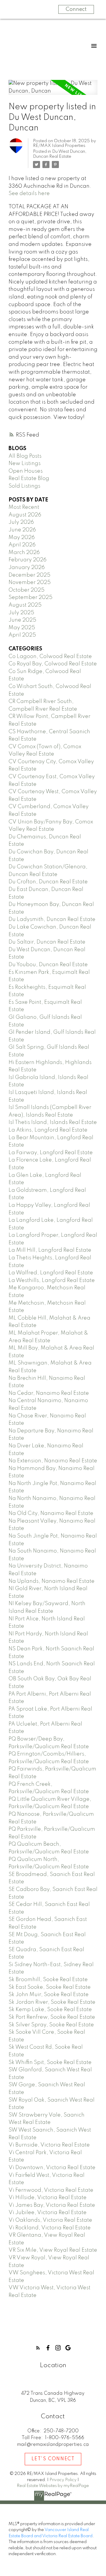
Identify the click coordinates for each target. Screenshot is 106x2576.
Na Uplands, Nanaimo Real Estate (52, 1581)
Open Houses (26, 471)
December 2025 (29, 575)
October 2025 (26, 590)
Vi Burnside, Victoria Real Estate (49, 2145)
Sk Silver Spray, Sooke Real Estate (51, 2025)
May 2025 (22, 628)
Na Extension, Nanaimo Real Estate (53, 1461)
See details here (29, 194)
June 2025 (22, 620)
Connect (76, 9)
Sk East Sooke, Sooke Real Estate (50, 1987)
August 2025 (25, 605)
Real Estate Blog (29, 479)
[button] (38, 2348)
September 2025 (30, 598)
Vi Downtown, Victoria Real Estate (52, 2168)
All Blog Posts (25, 456)
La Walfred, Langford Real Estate (51, 1273)
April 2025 (22, 635)
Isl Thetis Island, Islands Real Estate (53, 1122)
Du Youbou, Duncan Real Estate (48, 965)
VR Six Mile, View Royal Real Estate (53, 2250)
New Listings (25, 464)
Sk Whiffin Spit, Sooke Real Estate (50, 2063)
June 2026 (22, 530)
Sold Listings (24, 486)
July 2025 (21, 613)
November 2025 (30, 583)
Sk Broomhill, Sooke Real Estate (48, 1980)
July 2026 (21, 522)
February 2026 (28, 560)
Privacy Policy (63, 2480)
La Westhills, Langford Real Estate (52, 1281)
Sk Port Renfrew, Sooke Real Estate (52, 2017)
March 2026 (24, 553)
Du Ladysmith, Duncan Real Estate (52, 919)
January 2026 (27, 568)
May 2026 (22, 538)
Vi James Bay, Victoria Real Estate (52, 2205)
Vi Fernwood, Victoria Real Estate (51, 2190)
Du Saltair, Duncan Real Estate (47, 942)
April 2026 (22, 545)
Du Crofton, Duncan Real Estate (48, 882)
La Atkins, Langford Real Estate (48, 1130)
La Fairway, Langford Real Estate (51, 1153)
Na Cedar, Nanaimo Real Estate (49, 1393)
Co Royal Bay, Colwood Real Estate (53, 664)
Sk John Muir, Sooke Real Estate (49, 1995)
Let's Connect (53, 2459)
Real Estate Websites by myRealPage (53, 2486)
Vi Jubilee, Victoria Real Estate (48, 2213)
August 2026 (25, 515)
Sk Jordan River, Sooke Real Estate (52, 2002)
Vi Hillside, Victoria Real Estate (48, 2198)
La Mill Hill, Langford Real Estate (50, 1250)
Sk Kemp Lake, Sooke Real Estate (50, 2010)
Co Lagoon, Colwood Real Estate (50, 657)
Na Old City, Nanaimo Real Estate (51, 1513)
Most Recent (24, 507)
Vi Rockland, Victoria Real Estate (50, 2228)
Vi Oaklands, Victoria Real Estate (50, 2220)
